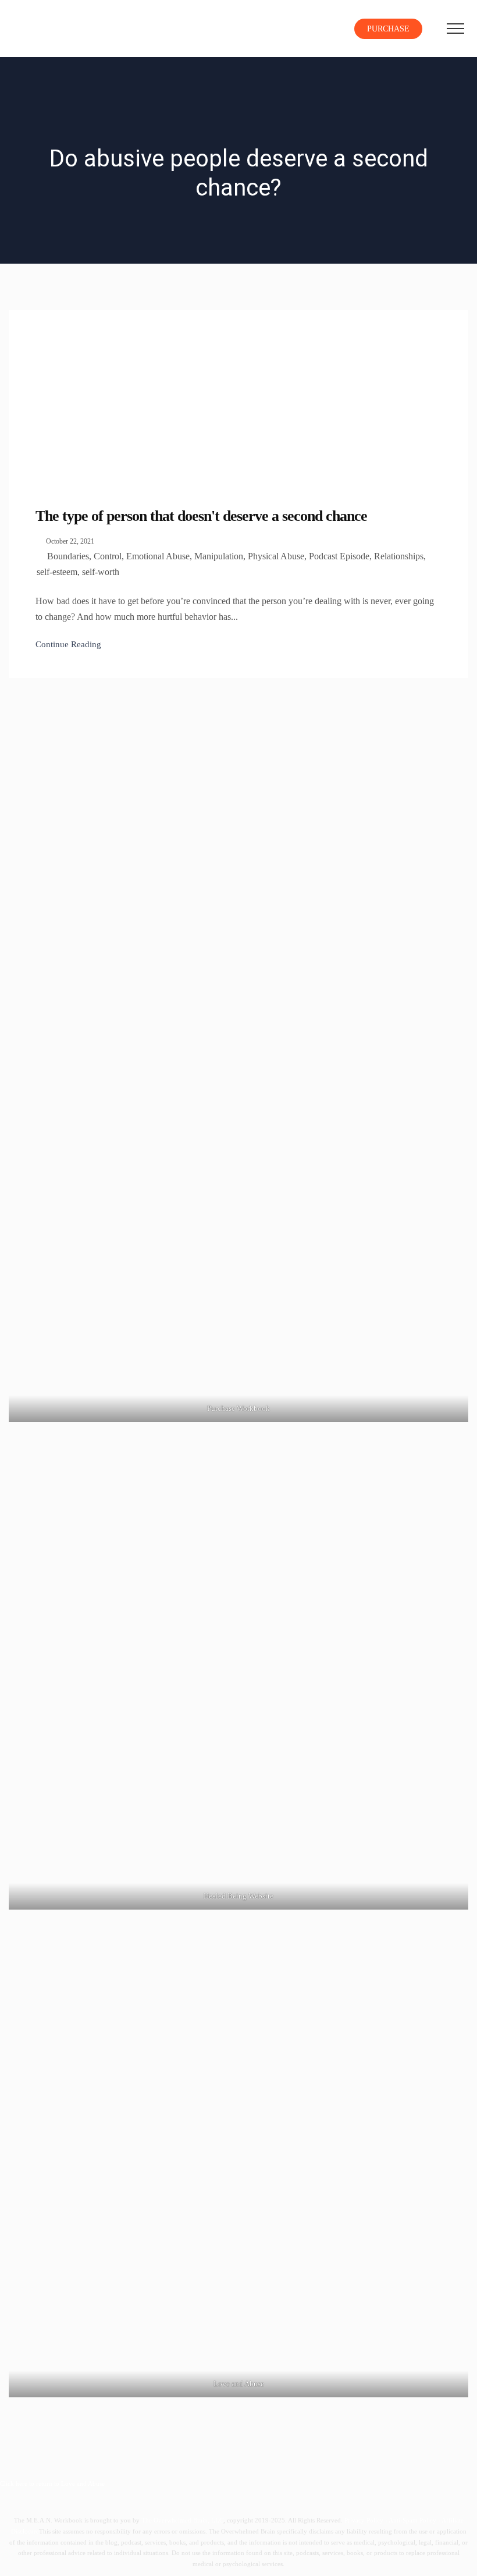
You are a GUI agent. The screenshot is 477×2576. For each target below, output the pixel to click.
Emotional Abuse (158, 556)
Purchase (388, 29)
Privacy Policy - (366, 2520)
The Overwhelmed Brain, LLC (182, 2520)
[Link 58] (238, 2167)
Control (108, 556)
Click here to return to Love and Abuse (52, 2483)
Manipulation (219, 556)
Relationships (399, 556)
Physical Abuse (276, 556)
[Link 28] (55, 26)
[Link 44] (96, 397)
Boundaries (68, 556)
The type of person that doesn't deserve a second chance (201, 516)
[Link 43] (455, 29)
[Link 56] (238, 1055)
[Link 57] (238, 1680)
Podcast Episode (339, 556)
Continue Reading (68, 644)
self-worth (101, 572)
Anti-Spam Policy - (415, 2520)
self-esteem (57, 572)
